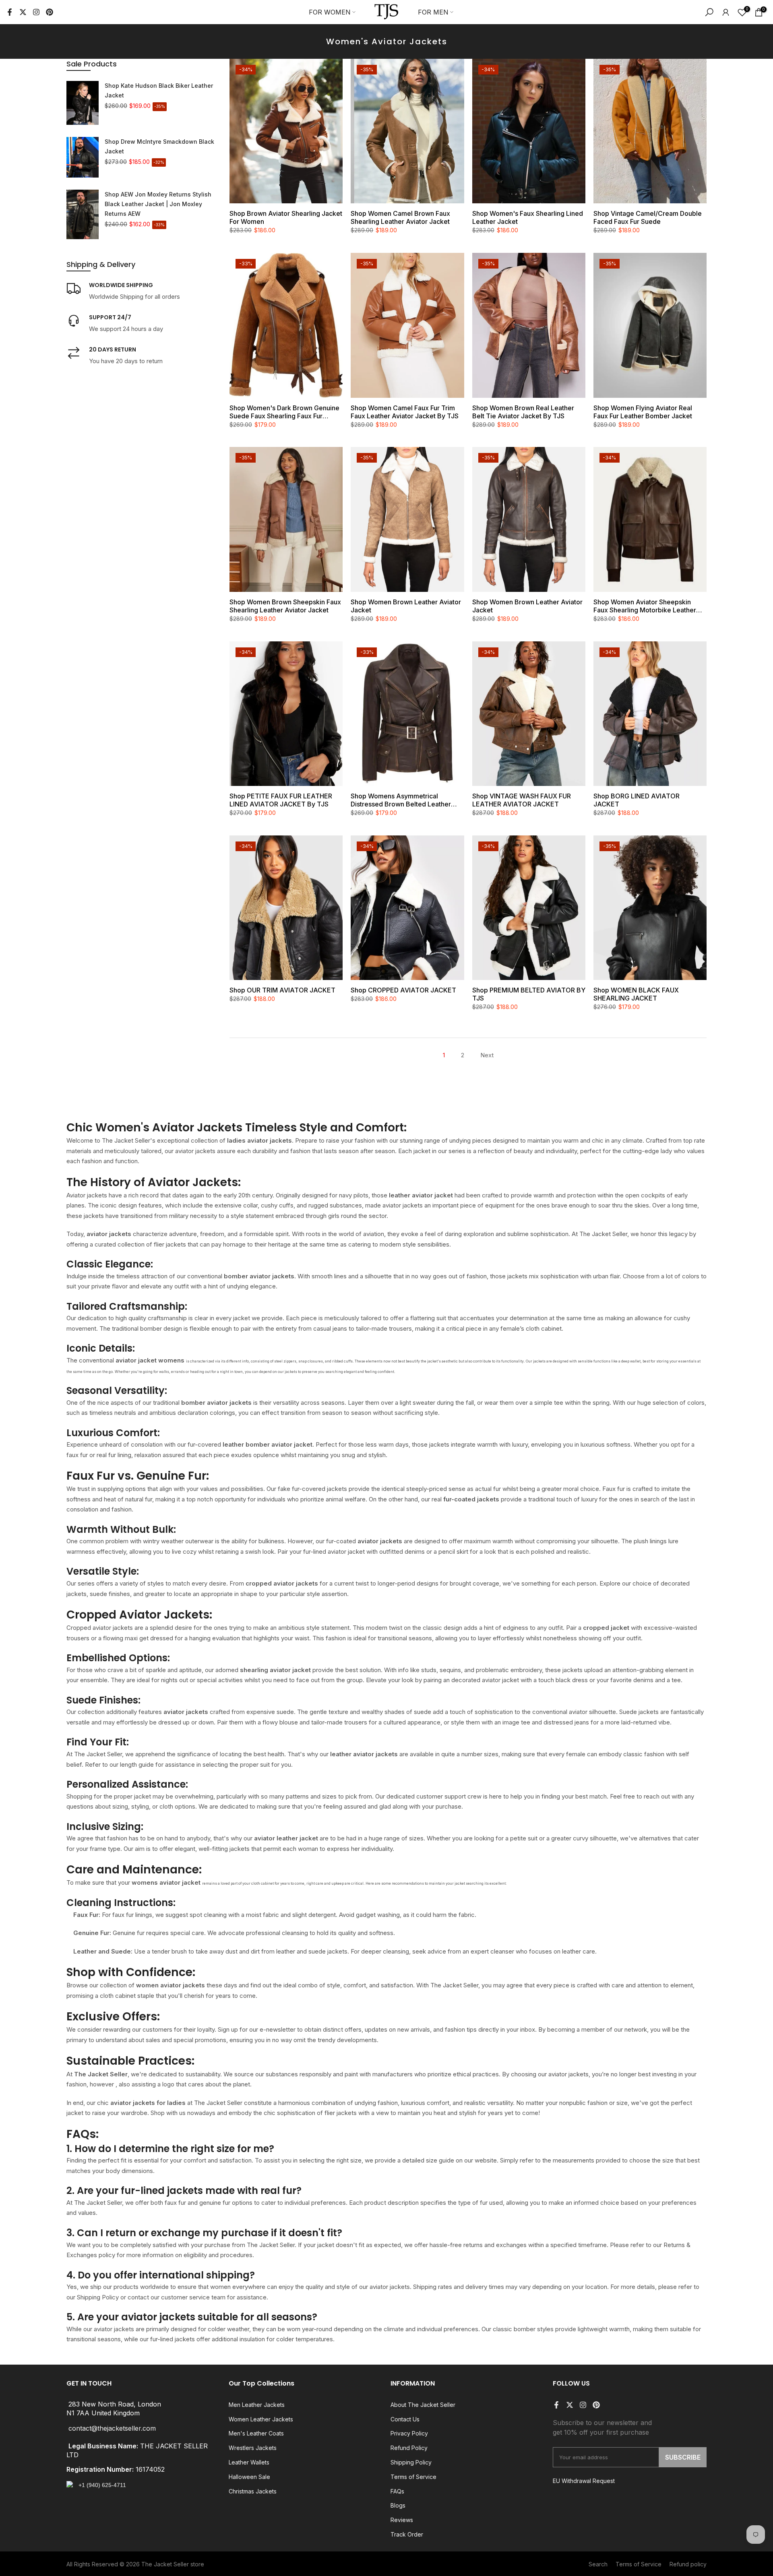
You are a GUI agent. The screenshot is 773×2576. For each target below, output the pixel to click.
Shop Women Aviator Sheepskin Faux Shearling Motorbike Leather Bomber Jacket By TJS (645, 606)
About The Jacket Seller (423, 2405)
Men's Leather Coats (256, 2433)
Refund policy (688, 2564)
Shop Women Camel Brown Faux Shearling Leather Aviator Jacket (400, 217)
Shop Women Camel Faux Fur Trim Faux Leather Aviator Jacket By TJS (405, 412)
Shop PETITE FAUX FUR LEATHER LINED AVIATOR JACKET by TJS (281, 800)
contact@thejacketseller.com (112, 2428)
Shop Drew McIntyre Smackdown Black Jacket (159, 146)
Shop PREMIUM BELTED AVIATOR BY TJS (529, 994)
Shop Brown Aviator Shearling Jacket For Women (286, 217)
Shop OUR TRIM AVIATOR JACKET (282, 990)
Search (598, 2564)
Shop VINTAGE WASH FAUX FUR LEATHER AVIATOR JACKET (522, 800)
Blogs (398, 2505)
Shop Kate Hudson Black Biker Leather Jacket (159, 90)
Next (487, 1055)
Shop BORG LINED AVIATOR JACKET (637, 800)
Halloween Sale (249, 2477)
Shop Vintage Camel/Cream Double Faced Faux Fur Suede (648, 217)
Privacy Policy (409, 2433)
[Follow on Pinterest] (50, 12)
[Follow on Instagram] (36, 12)
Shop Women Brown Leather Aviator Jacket (527, 606)
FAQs (397, 2491)
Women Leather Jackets (261, 2419)
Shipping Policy (411, 2462)
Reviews (402, 2520)
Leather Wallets (249, 2462)
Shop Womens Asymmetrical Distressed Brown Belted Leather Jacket (401, 800)
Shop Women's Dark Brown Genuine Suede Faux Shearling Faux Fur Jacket (284, 412)
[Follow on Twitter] (23, 12)
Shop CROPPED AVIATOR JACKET (403, 990)
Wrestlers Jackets (253, 2448)
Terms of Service (413, 2477)
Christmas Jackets (253, 2491)
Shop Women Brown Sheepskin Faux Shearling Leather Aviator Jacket (285, 606)
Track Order (407, 2534)
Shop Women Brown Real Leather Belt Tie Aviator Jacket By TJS (523, 412)
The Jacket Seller (165, 2564)
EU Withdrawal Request (584, 2481)
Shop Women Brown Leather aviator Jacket (406, 606)
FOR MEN (433, 12)
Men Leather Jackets (257, 2405)
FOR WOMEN (330, 12)
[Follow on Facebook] (10, 12)
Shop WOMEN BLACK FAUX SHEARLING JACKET (636, 994)
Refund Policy (409, 2448)
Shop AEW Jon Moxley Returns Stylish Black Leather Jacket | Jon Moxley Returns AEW (158, 204)
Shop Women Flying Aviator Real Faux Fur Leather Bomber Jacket (643, 412)
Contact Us (405, 2419)
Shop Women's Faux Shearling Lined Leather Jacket (528, 217)
